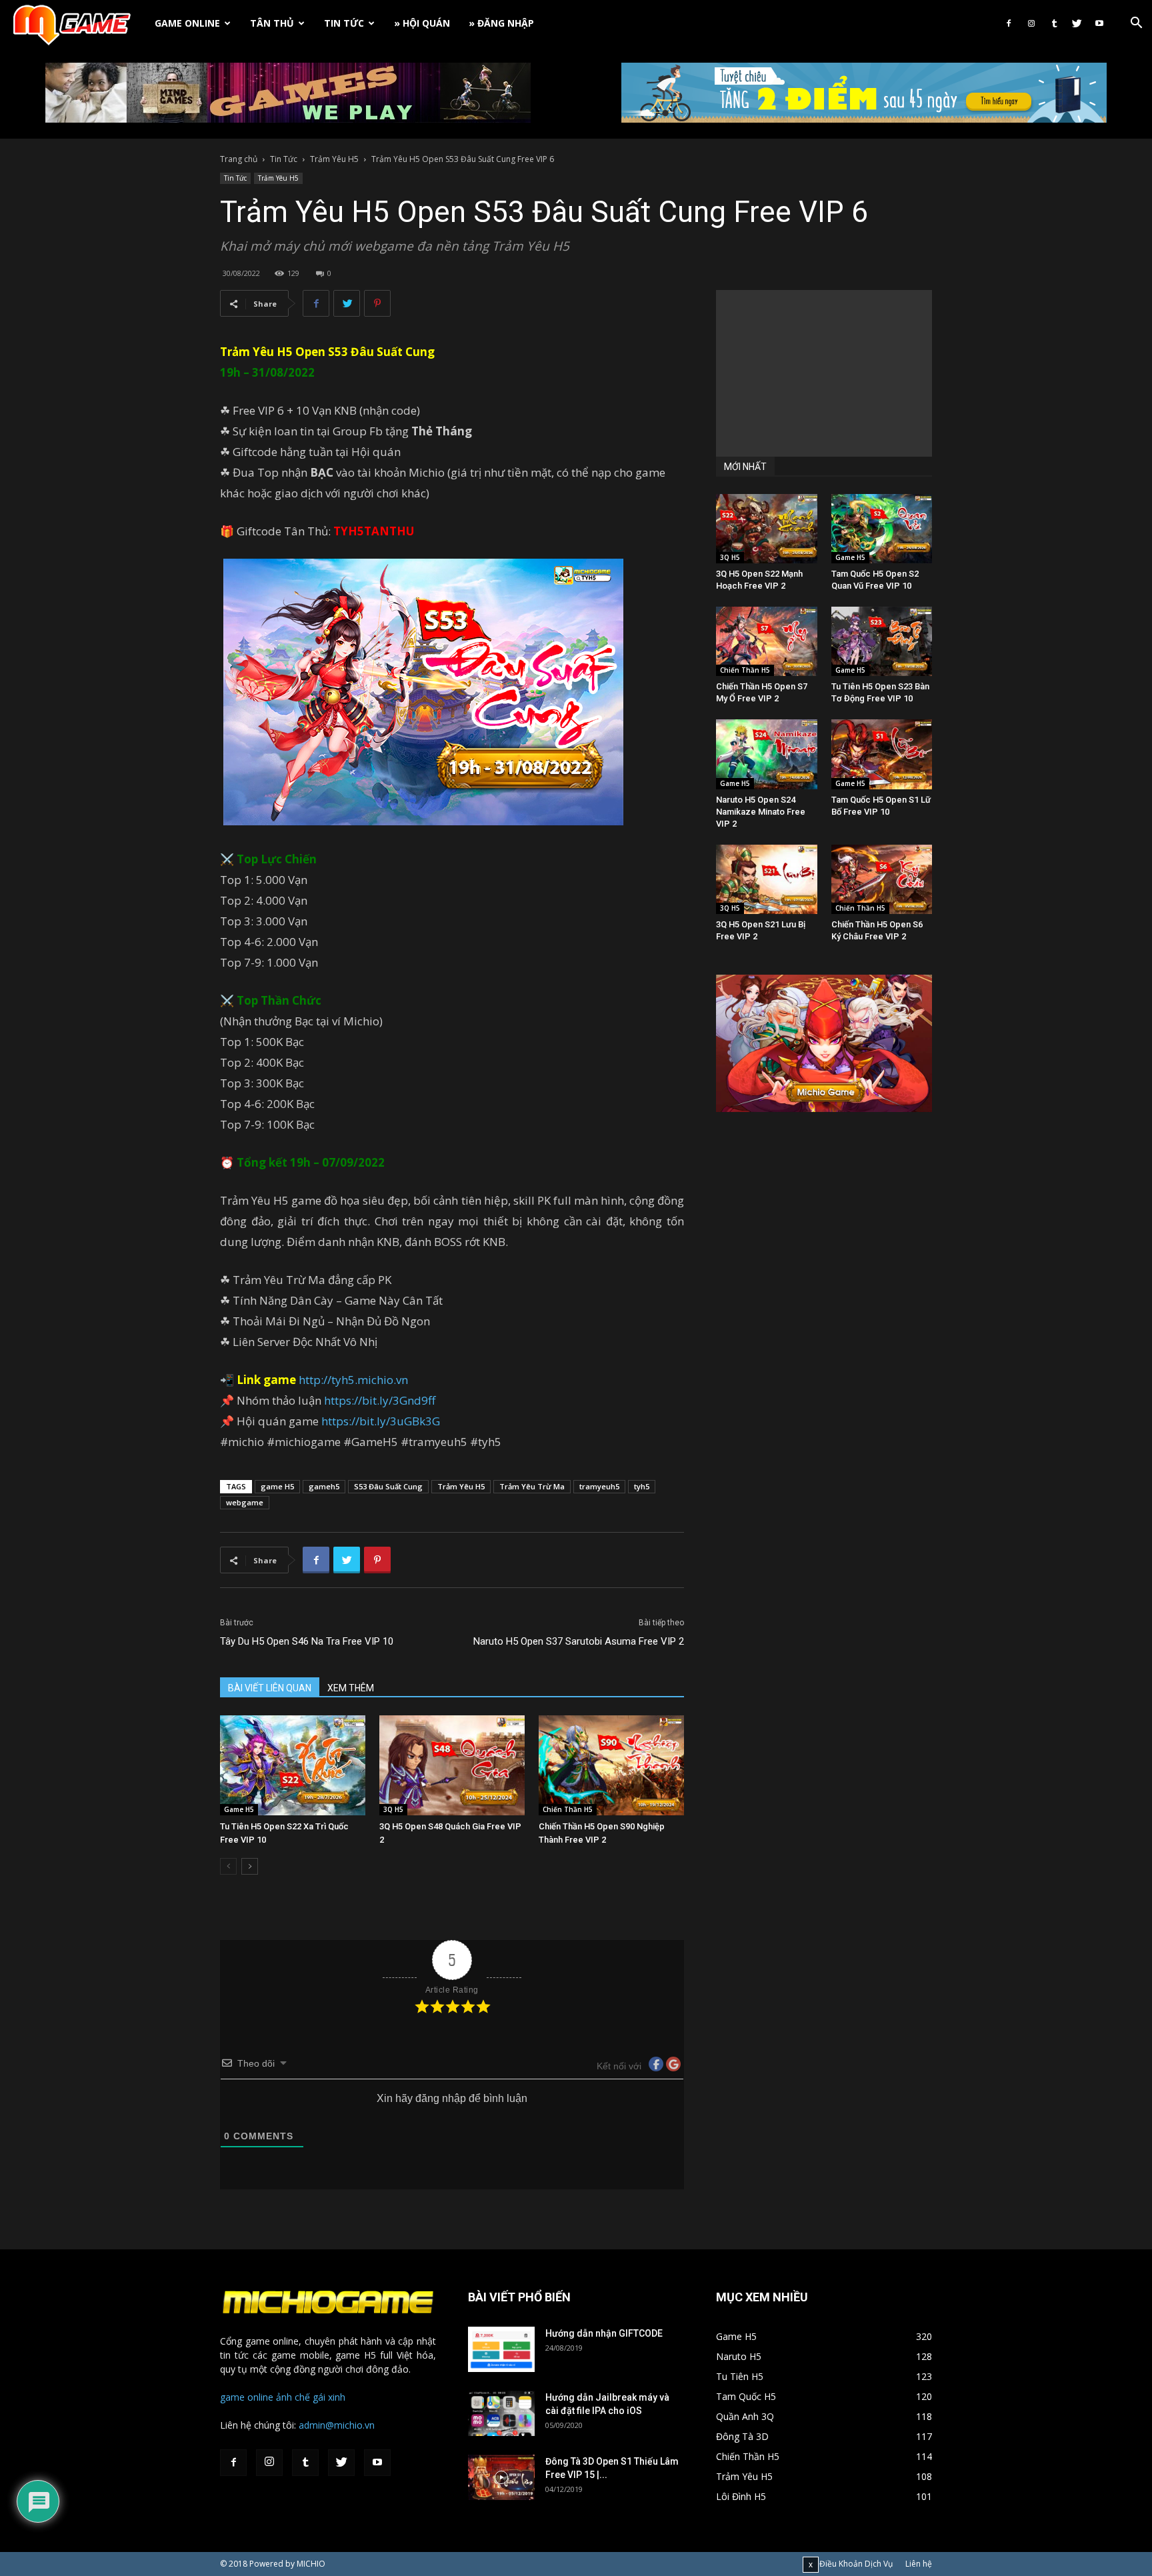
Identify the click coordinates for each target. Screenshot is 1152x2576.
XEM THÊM (351, 1688)
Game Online (187, 23)
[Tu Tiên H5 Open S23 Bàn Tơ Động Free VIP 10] (882, 641)
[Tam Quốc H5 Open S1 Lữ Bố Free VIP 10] (882, 754)
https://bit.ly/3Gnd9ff (380, 1400)
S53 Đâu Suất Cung (388, 1486)
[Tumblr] (1054, 23)
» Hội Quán (422, 23)
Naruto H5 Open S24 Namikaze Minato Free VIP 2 (761, 812)
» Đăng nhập (501, 23)
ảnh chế (293, 2397)
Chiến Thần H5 (568, 1809)
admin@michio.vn (337, 2425)
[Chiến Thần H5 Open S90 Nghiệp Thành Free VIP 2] (611, 1765)
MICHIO (311, 2564)
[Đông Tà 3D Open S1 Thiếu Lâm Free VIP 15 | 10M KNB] (501, 2478)
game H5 (277, 1486)
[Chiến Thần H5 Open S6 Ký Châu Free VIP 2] (882, 879)
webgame (245, 1502)
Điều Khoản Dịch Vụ (856, 2564)
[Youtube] (1099, 23)
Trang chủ (239, 159)
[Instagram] (1031, 23)
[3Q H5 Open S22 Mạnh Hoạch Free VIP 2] (767, 529)
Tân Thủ (272, 23)
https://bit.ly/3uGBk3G (381, 1421)
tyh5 (642, 1486)
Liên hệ (919, 2564)
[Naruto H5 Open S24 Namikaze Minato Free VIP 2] (767, 754)
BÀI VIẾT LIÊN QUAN (270, 1688)
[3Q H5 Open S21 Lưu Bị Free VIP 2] (767, 879)
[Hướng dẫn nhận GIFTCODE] (501, 2350)
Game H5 (239, 1809)
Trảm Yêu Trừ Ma (532, 1486)
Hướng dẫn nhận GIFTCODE (604, 2333)
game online (247, 2397)
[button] (1136, 24)
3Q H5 (393, 1809)
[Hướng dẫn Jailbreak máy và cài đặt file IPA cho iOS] (501, 2414)
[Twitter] (1077, 23)
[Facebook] (1009, 23)
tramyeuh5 (599, 1486)
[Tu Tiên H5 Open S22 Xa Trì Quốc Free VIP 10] (293, 1765)
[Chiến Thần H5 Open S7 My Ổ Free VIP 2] (767, 641)
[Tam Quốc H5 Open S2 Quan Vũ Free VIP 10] (882, 529)
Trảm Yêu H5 (334, 159)
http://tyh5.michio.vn (353, 1380)
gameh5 (324, 1486)
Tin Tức (344, 23)
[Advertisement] (824, 373)
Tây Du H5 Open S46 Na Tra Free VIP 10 (307, 1641)
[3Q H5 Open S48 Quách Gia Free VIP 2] (452, 1765)
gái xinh (329, 2397)
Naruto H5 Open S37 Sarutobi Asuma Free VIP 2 (579, 1641)
